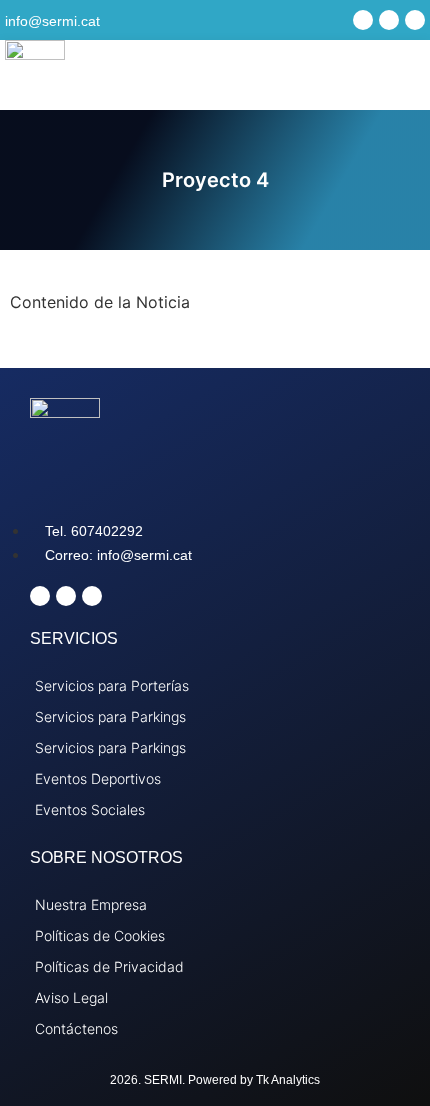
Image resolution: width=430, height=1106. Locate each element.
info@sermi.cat (52, 21)
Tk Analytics (288, 1080)
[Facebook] (363, 20)
